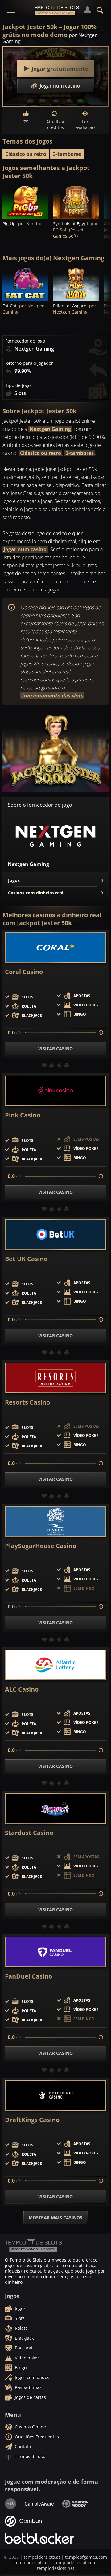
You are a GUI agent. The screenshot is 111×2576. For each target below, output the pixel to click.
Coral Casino (24, 972)
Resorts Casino (27, 1402)
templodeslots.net (56, 2568)
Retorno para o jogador (29, 363)
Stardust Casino (29, 1833)
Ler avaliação (85, 125)
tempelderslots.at (42, 2557)
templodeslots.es (32, 2563)
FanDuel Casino (29, 1976)
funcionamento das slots (52, 696)
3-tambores (67, 154)
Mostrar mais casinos (55, 2218)
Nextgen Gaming (50, 429)
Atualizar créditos (55, 125)
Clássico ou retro (26, 154)
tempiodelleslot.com (76, 2563)
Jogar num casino (25, 549)
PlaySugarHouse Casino (41, 1546)
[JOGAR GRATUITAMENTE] (25, 202)
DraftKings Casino (32, 2120)
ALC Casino (22, 1689)
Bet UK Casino (26, 1259)
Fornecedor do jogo (25, 341)
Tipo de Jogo (18, 385)
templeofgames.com (86, 2557)
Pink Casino (23, 1115)
